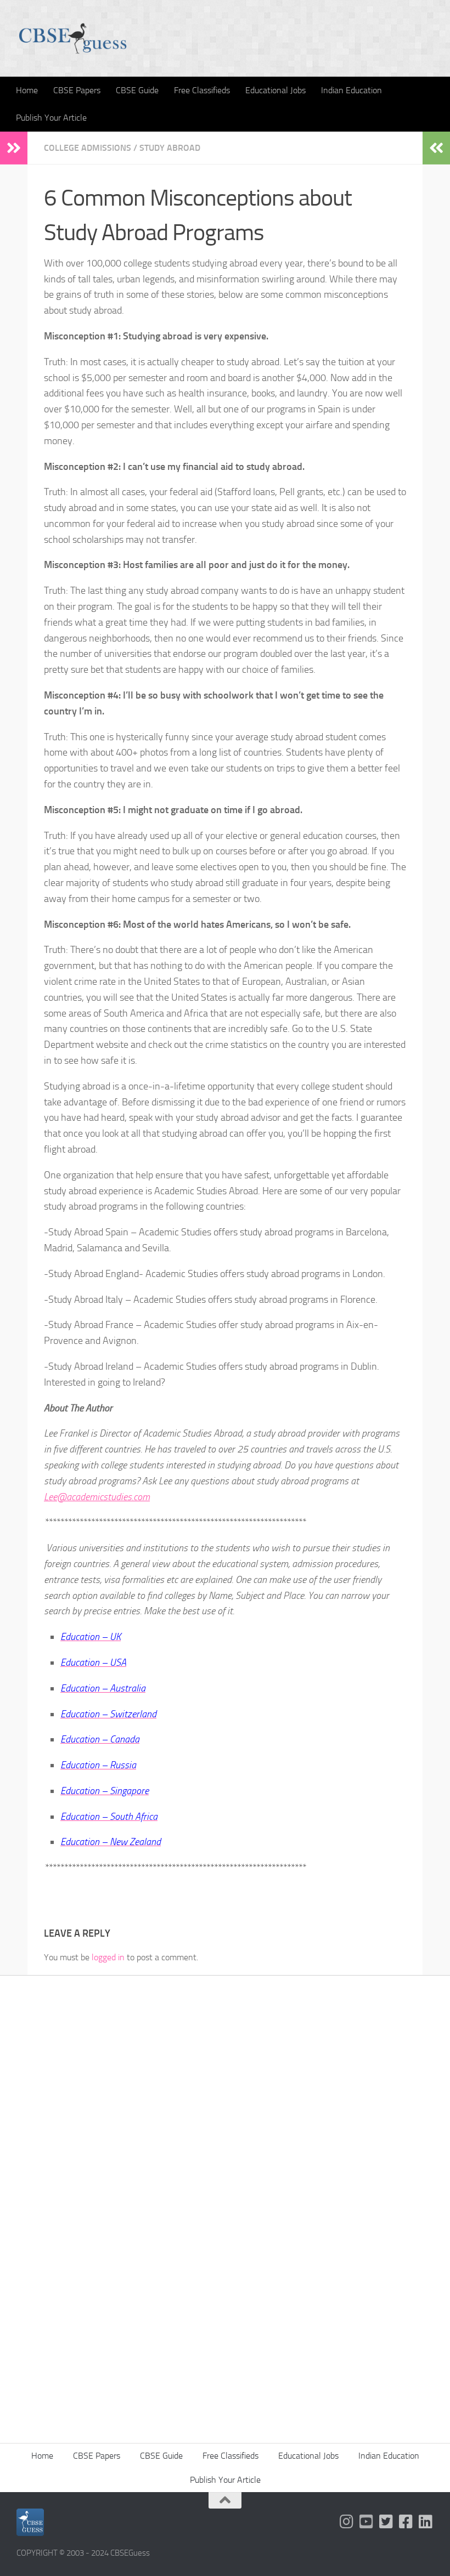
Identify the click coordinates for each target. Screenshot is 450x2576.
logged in (108, 1957)
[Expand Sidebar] (14, 148)
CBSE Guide (137, 90)
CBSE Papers (77, 90)
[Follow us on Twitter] (386, 2522)
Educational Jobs (275, 90)
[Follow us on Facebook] (406, 2522)
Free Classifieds (202, 90)
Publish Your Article (51, 118)
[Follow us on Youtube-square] (367, 2522)
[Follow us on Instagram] (347, 2522)
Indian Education (351, 90)
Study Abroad (170, 148)
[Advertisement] (225, 2116)
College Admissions (88, 148)
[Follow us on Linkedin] (426, 2522)
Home (27, 90)
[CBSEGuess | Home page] (73, 38)
